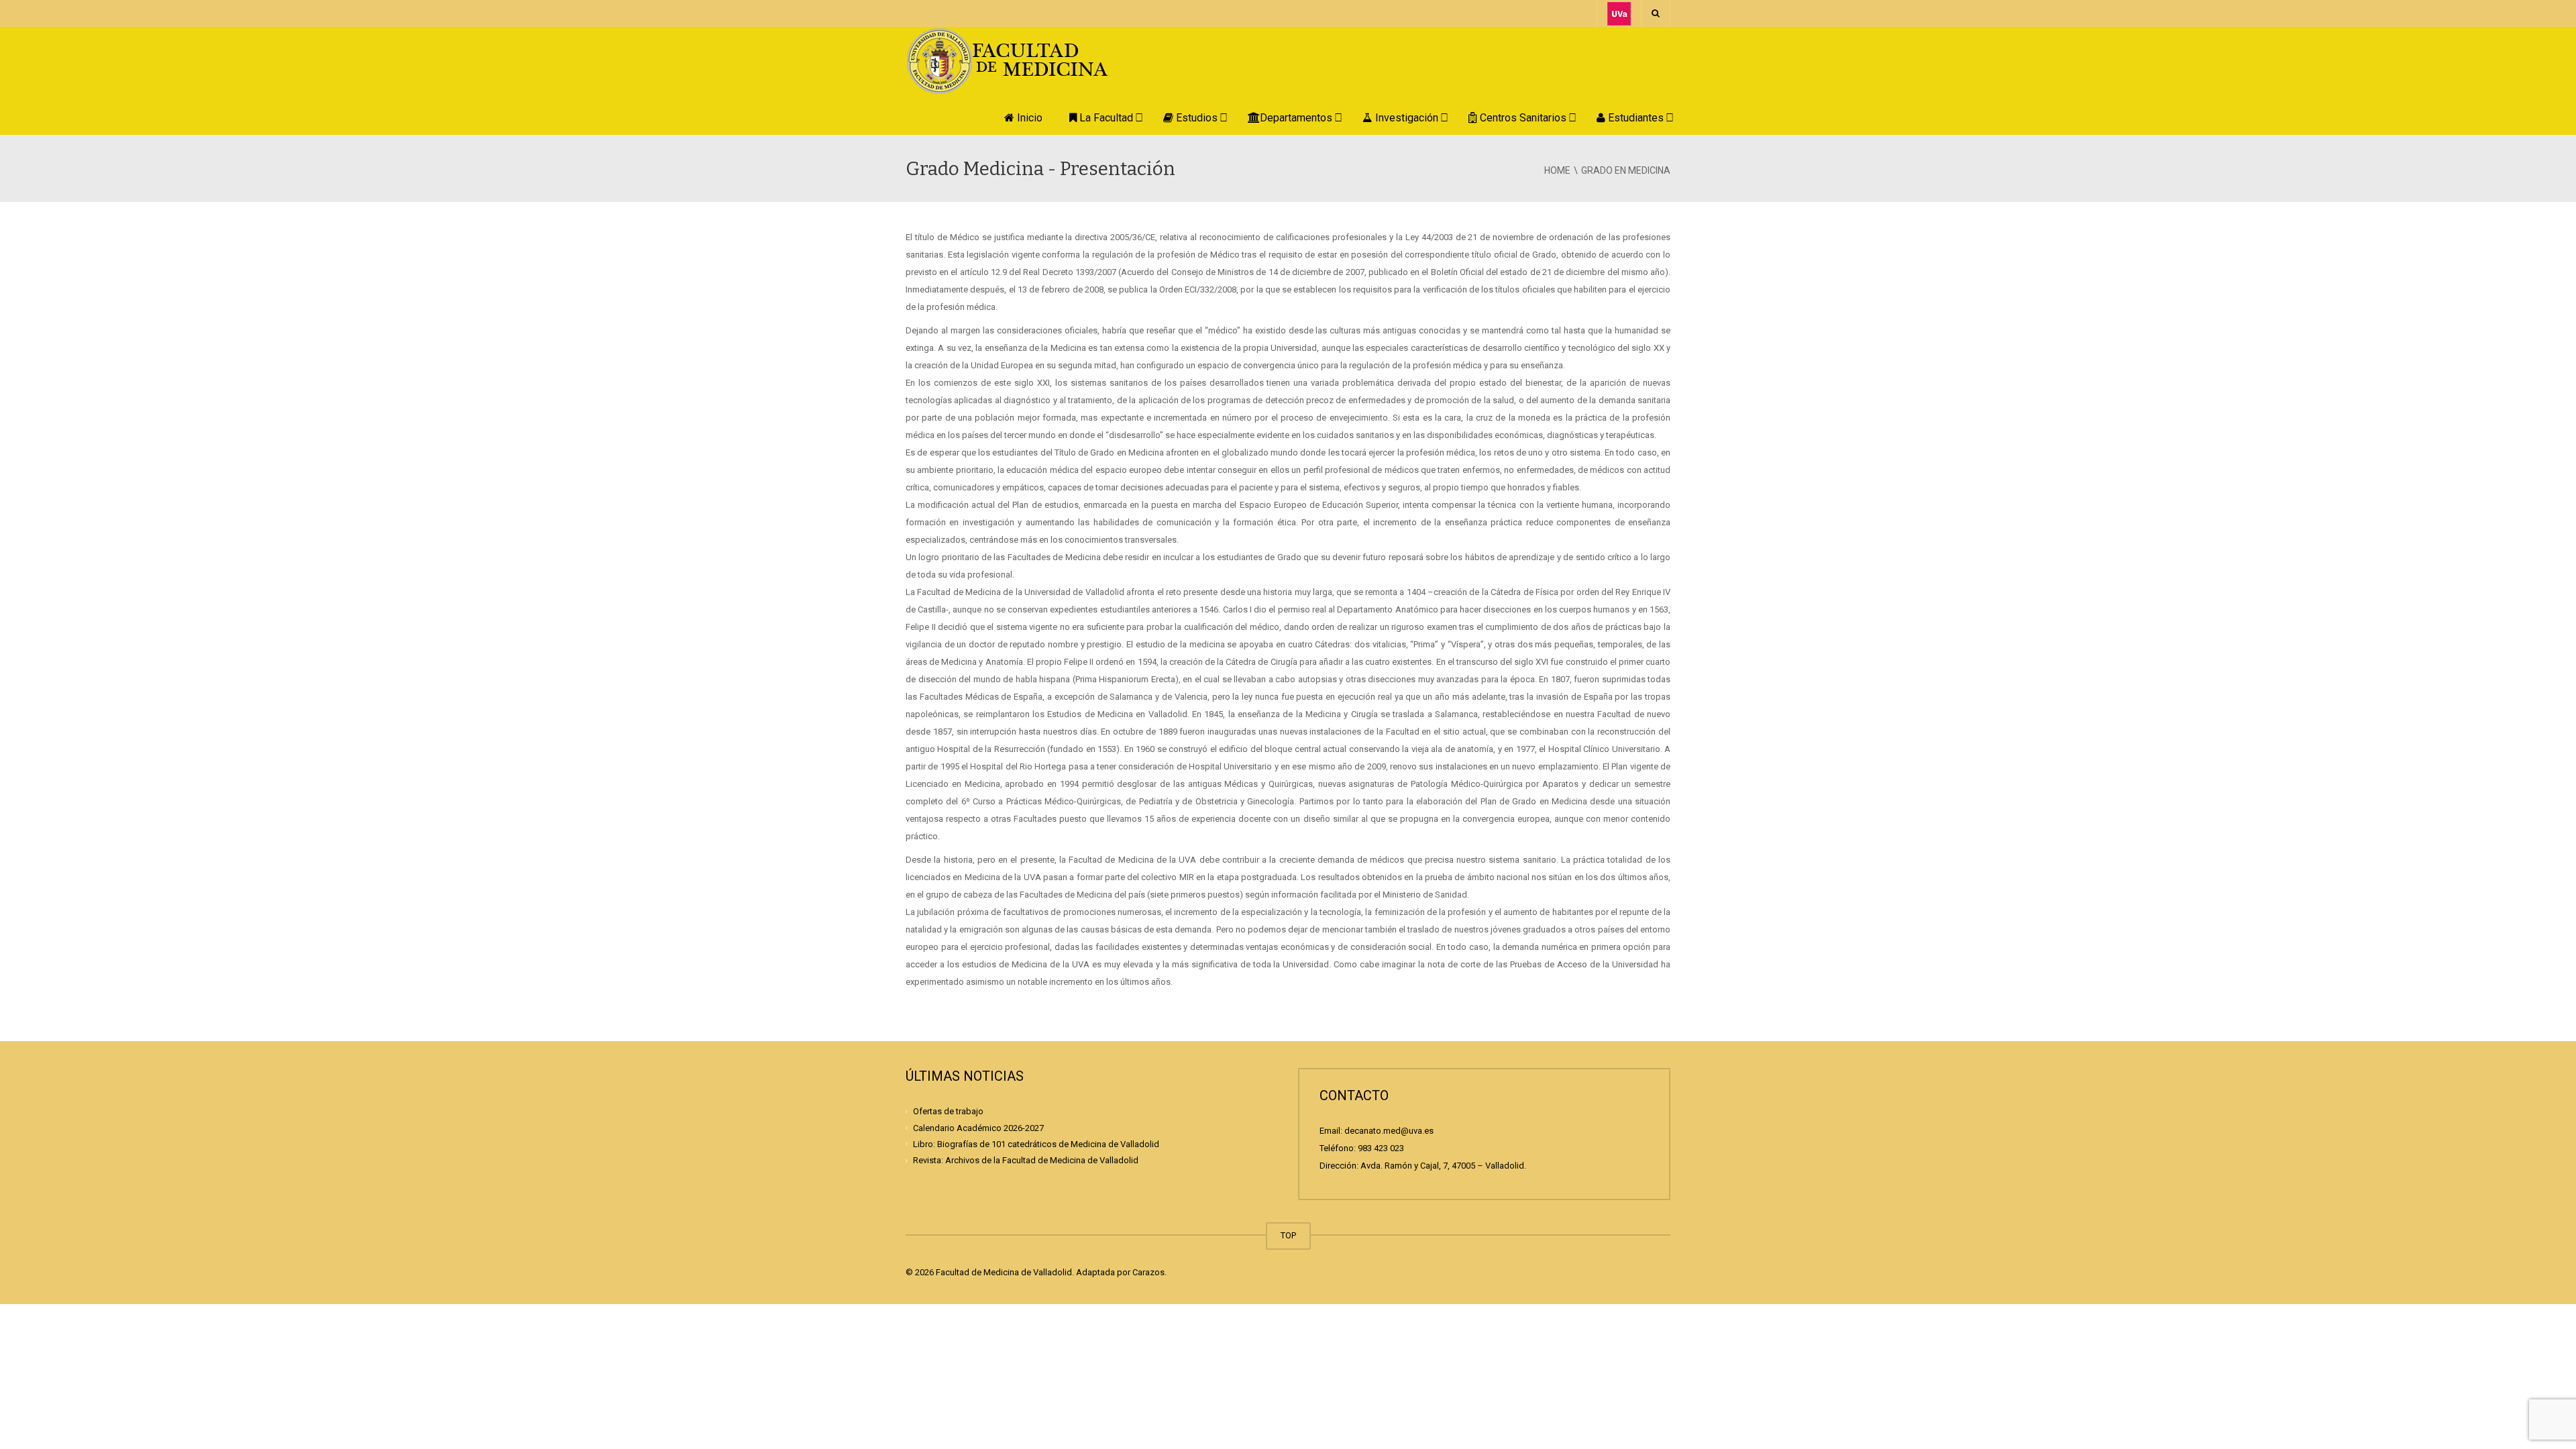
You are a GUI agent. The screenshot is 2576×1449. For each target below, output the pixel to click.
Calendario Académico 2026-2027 (978, 1127)
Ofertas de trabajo (948, 1111)
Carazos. (1149, 1272)
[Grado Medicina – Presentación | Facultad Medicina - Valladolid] (1023, 60)
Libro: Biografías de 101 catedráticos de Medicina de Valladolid (1036, 1144)
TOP (1288, 1235)
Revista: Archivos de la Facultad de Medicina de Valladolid (1026, 1160)
